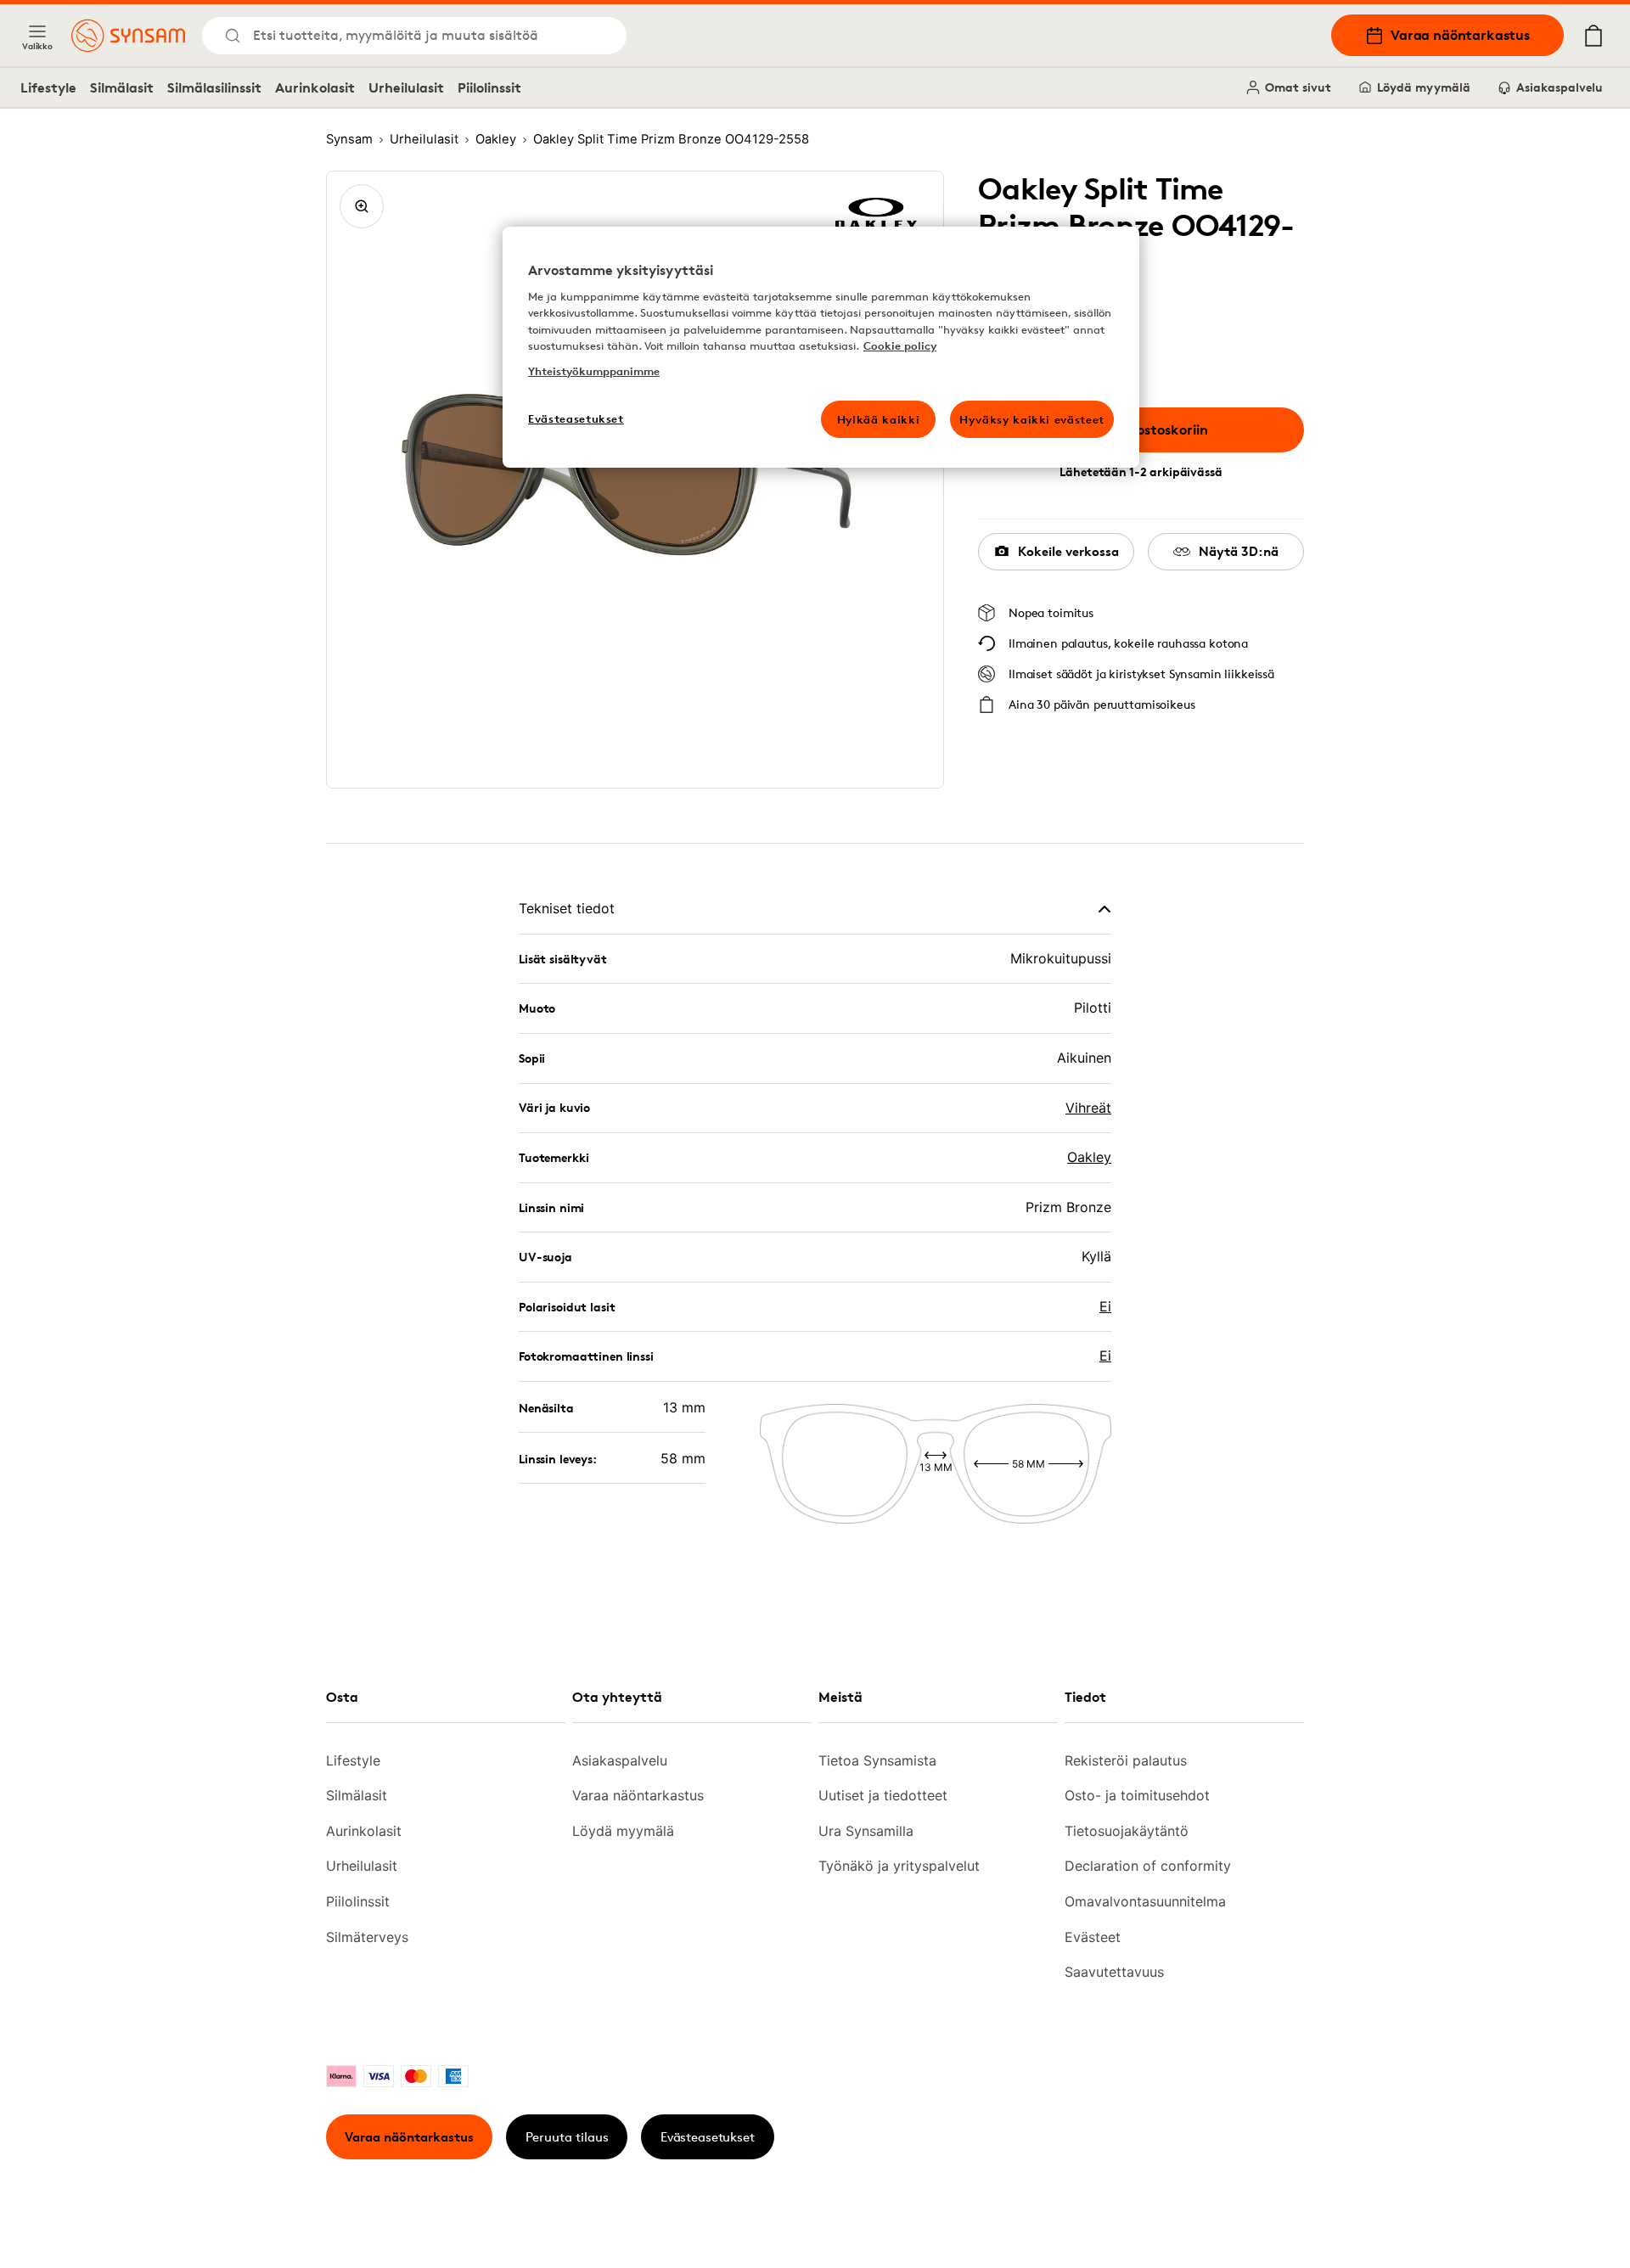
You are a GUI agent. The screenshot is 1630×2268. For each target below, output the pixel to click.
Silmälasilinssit (214, 87)
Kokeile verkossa (1068, 551)
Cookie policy (900, 345)
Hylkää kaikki (878, 419)
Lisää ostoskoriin (1154, 429)
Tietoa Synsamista (877, 1760)
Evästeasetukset (708, 2137)
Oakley (1089, 1157)
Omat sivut (1298, 87)
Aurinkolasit (315, 87)
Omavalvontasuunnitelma (1145, 1901)
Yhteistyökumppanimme (594, 371)
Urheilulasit (406, 87)
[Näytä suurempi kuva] (362, 206)
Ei (1105, 1306)
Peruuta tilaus (567, 2137)
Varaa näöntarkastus (1460, 35)
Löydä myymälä (1424, 87)
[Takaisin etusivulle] (128, 36)
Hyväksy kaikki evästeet (1032, 419)
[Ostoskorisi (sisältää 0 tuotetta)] (1593, 36)
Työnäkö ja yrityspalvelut (899, 1866)
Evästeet (1093, 1937)
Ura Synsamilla (866, 1831)
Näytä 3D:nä (1239, 551)
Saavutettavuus (1114, 1972)
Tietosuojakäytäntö (1127, 1831)
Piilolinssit (489, 87)
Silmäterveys (367, 1937)
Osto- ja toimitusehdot (1137, 1795)
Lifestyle (48, 87)
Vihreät (1088, 1108)
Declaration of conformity (1148, 1866)
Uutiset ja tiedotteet (883, 1795)
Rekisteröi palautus (1126, 1760)
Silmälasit (122, 87)
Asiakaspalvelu (1560, 87)
